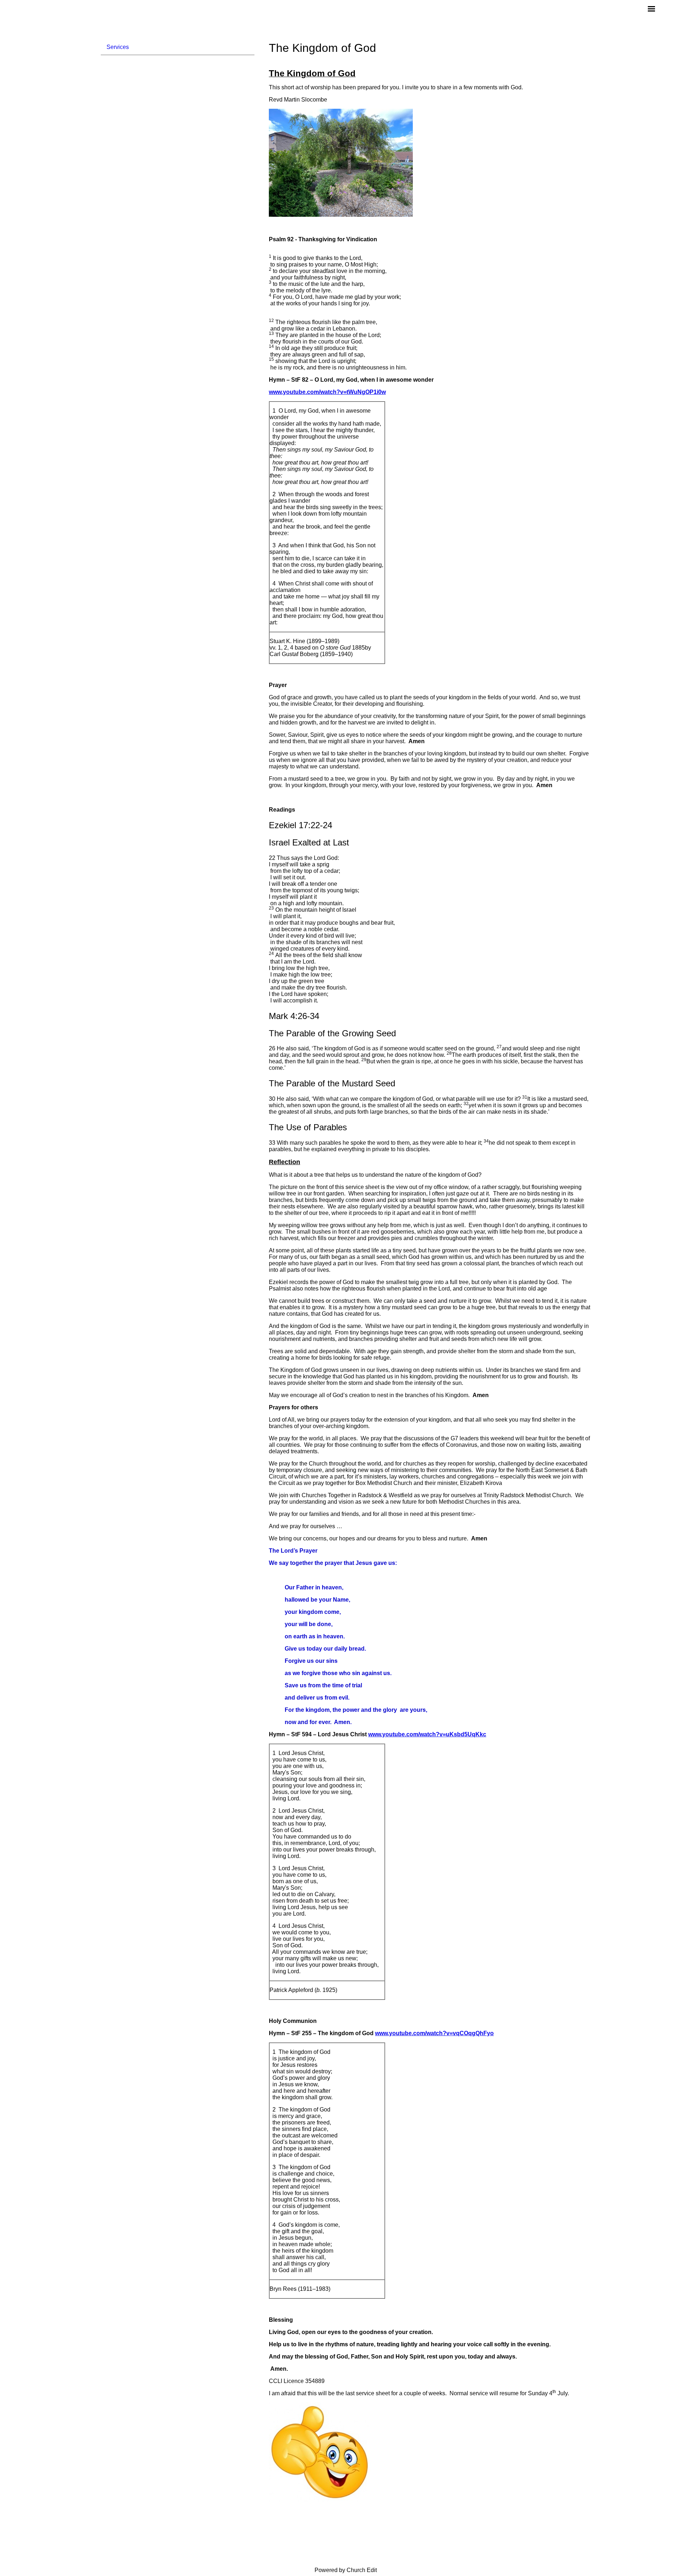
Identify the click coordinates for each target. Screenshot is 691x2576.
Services (118, 47)
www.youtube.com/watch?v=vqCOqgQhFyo (434, 2033)
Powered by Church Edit (346, 2570)
